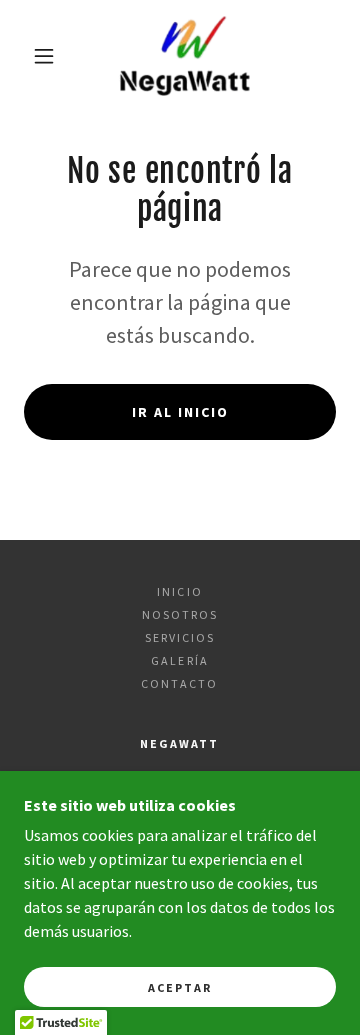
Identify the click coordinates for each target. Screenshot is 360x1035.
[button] (44, 56)
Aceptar (180, 987)
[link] (184, 56)
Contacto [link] (179, 683)
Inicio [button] (179, 591)
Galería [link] (179, 660)
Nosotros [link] (180, 614)
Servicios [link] (180, 637)
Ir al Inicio (180, 412)
